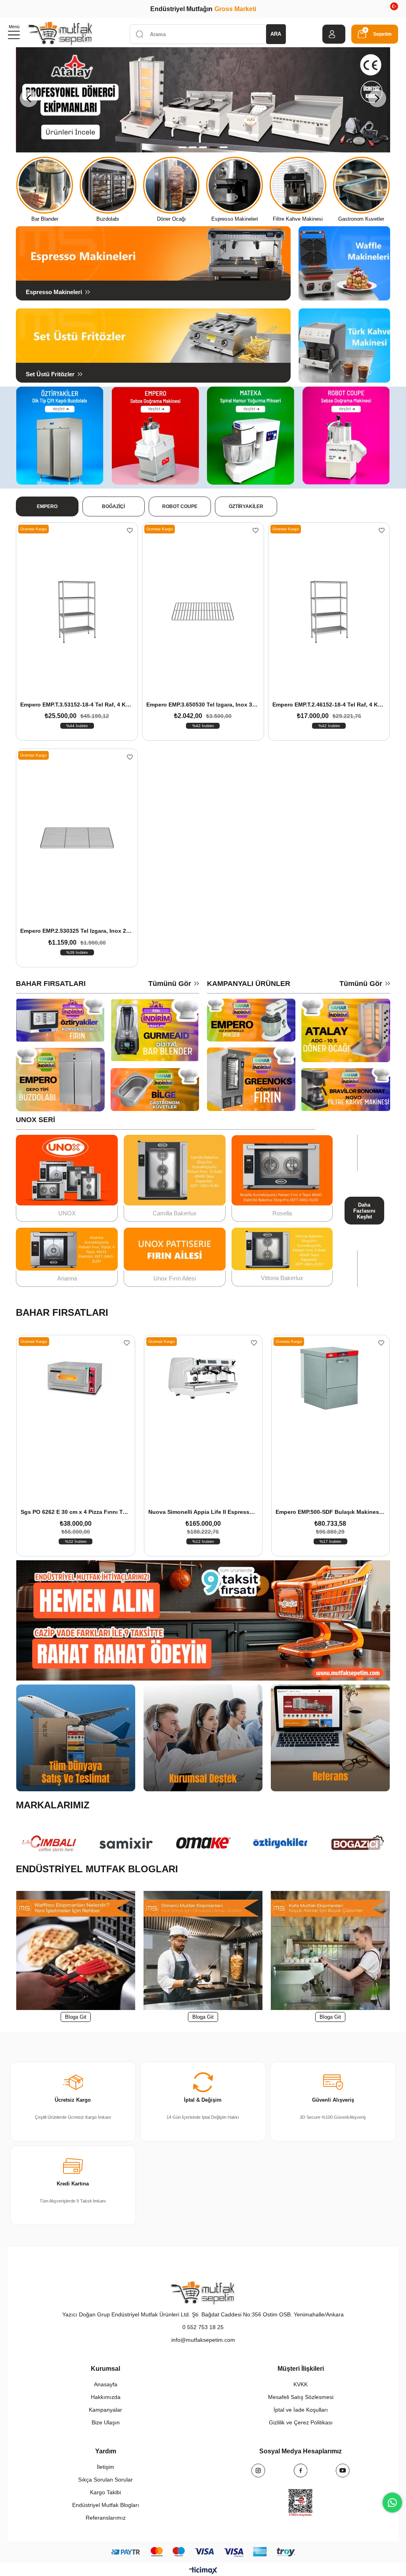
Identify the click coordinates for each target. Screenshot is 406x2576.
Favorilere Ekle (130, 530)
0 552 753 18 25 (203, 2327)
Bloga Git (76, 2017)
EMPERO (47, 506)
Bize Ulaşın (106, 2422)
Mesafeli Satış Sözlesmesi (301, 2397)
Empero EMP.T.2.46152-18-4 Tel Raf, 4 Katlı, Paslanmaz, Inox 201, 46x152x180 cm (329, 705)
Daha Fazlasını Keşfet (364, 1211)
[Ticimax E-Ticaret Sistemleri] (203, 2570)
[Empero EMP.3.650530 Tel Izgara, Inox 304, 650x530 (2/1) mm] (203, 612)
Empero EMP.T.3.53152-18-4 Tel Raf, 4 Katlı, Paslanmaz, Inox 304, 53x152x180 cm (77, 705)
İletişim (105, 2467)
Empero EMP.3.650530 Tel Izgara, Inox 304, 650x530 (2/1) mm (203, 705)
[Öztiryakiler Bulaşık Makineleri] (203, 100)
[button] (182, 147)
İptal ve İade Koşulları (301, 2410)
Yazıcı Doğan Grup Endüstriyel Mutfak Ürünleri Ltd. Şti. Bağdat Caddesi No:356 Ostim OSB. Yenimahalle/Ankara (203, 2314)
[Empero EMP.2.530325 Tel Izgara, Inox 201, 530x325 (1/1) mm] (77, 838)
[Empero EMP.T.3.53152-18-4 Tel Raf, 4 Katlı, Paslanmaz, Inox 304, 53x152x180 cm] (77, 612)
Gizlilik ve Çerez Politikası (301, 2422)
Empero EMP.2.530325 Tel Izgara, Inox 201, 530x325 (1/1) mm (77, 931)
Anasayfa (106, 2384)
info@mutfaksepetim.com (203, 2340)
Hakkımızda (106, 2397)
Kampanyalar (105, 2410)
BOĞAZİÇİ (113, 506)
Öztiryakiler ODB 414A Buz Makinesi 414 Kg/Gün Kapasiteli (330, 1512)
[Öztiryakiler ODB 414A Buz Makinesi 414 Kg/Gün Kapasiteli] (330, 1422)
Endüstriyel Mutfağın (203, 9)
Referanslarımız (106, 2518)
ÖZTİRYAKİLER (246, 506)
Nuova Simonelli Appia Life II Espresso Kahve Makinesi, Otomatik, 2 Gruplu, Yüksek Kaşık (76, 1512)
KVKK (301, 2384)
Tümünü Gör (170, 984)
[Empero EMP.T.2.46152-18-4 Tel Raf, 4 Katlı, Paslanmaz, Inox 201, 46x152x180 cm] (329, 612)
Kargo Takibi (105, 2492)
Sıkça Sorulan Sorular (105, 2480)
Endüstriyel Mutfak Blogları (106, 2505)
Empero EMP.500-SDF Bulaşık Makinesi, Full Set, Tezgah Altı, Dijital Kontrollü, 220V (203, 1512)
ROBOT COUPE (180, 506)
